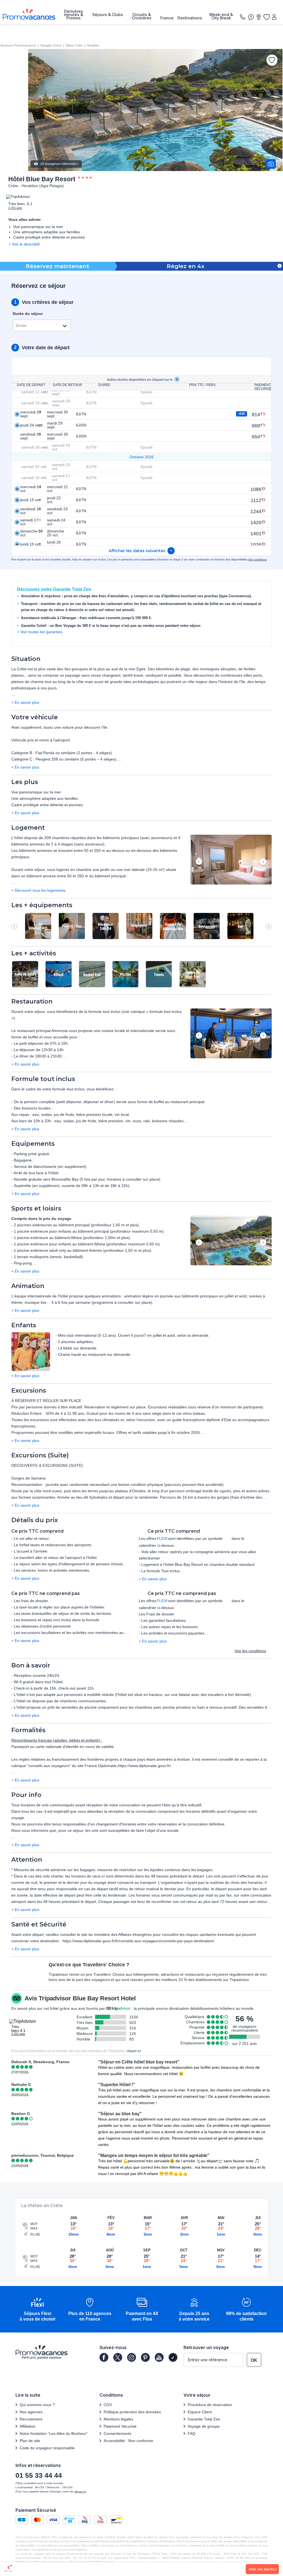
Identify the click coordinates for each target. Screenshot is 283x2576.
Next (263, 862)
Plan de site (30, 2441)
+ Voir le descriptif (24, 244)
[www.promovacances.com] (29, 14)
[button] (231, 860)
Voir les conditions (250, 1651)
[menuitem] (73, 15)
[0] (266, 17)
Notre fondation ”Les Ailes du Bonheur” (54, 2433)
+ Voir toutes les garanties (40, 632)
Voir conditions (257, 559)
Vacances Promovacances (18, 45)
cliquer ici (134, 2051)
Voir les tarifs (262, 2569)
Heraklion (93, 45)
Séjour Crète (74, 45)
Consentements (117, 2433)
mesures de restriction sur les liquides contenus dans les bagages (155, 1870)
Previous (199, 862)
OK (254, 2360)
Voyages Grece (51, 45)
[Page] (104, 2357)
